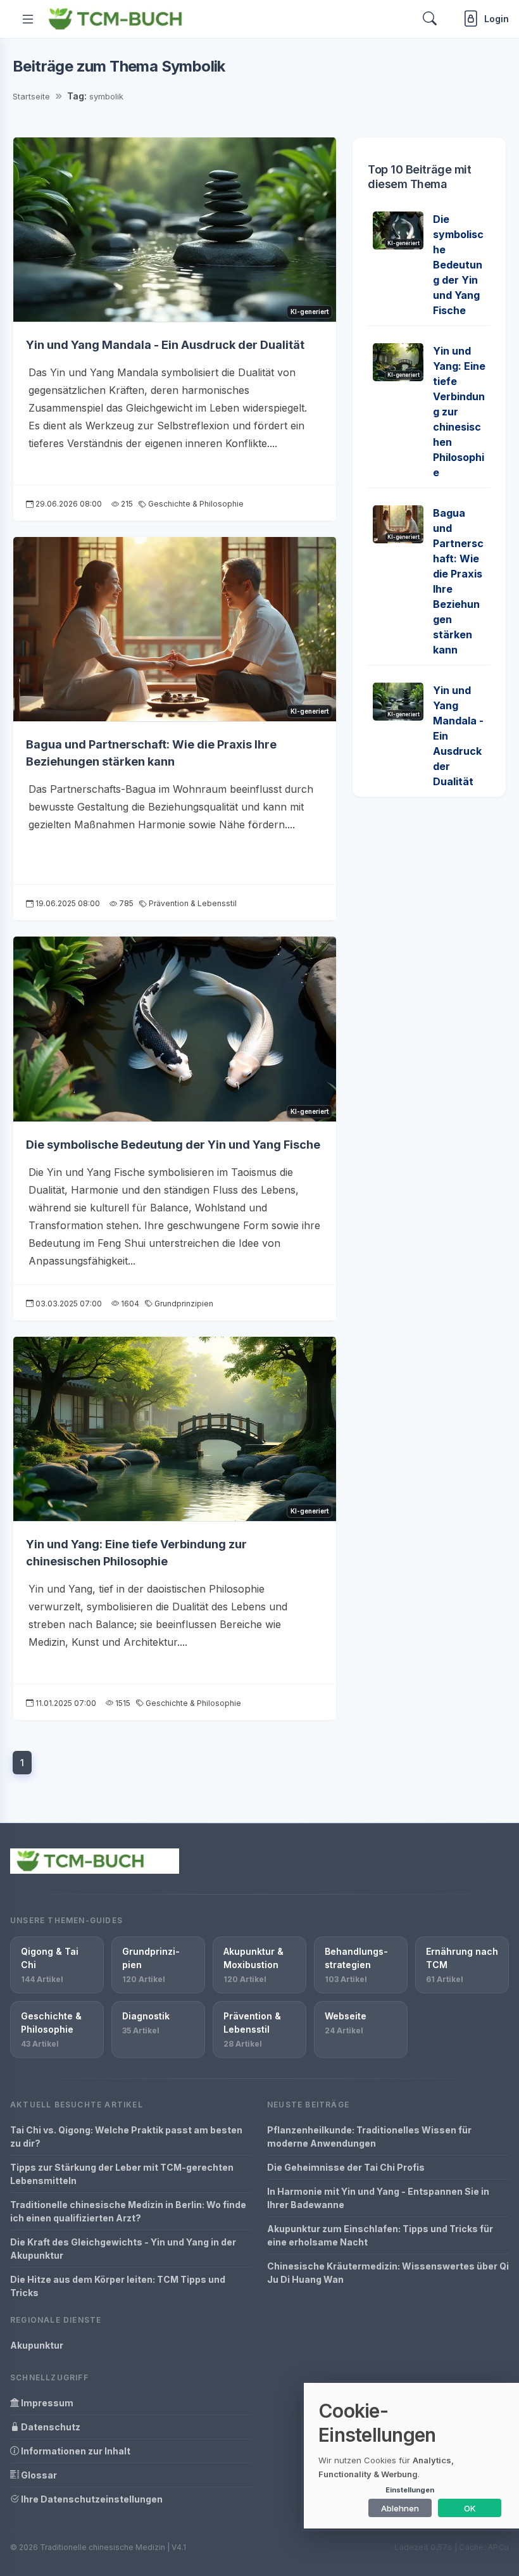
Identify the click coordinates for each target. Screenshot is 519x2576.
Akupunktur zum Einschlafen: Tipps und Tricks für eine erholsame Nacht (380, 2235)
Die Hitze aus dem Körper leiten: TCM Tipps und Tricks (118, 2286)
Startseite (31, 96)
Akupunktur (37, 2345)
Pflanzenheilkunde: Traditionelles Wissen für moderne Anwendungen (369, 2137)
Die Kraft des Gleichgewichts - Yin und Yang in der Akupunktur (123, 2249)
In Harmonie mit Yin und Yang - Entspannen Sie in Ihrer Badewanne (378, 2198)
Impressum (46, 2403)
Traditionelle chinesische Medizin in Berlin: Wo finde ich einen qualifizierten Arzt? (128, 2211)
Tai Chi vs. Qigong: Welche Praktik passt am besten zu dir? (126, 2137)
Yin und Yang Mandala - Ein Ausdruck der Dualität (165, 345)
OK (470, 2508)
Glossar (38, 2475)
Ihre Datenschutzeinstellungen (91, 2499)
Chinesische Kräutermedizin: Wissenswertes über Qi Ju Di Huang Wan (388, 2273)
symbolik (106, 96)
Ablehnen (400, 2508)
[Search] (430, 19)
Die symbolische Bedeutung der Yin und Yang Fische (173, 1145)
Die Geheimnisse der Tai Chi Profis (346, 2167)
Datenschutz (50, 2427)
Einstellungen (410, 2490)
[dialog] (411, 2456)
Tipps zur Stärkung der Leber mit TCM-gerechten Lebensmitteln (122, 2174)
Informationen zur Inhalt (75, 2451)
